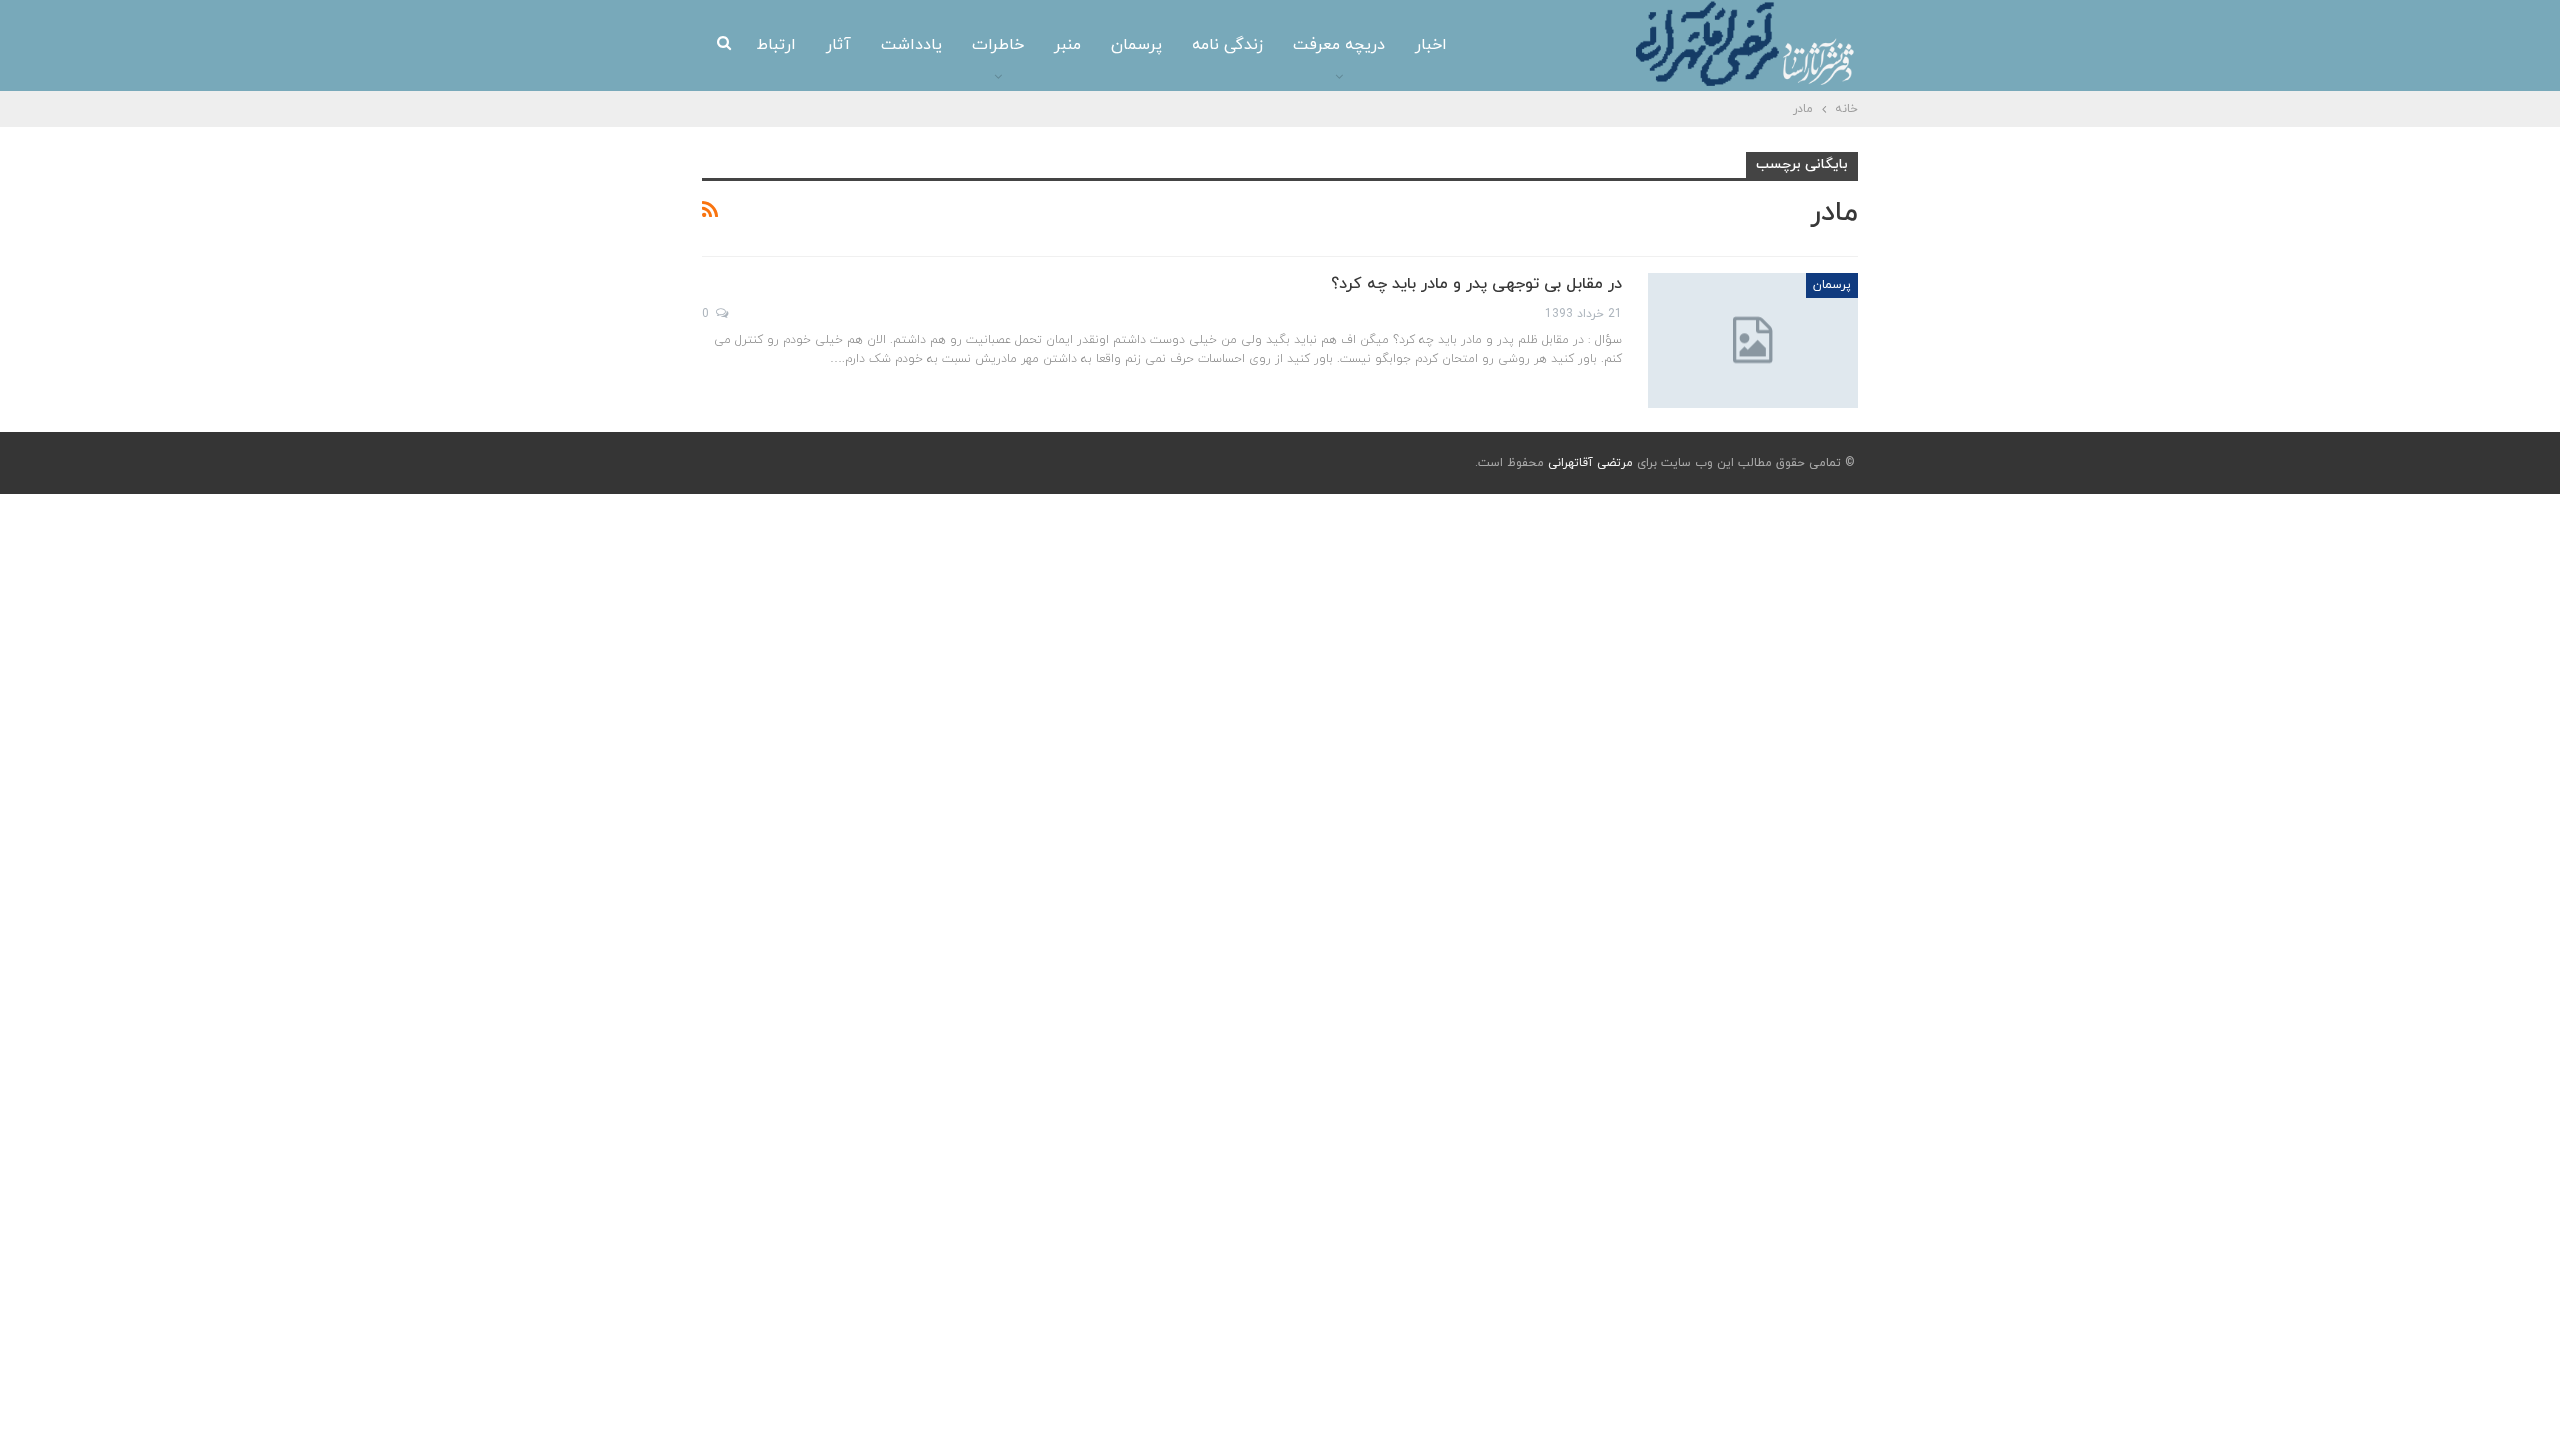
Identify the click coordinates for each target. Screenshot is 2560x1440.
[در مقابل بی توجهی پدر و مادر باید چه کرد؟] (1753, 340)
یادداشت (911, 45)
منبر (1067, 45)
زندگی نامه (1227, 45)
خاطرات (998, 45)
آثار (838, 45)
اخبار (1431, 45)
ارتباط (776, 45)
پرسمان (1136, 45)
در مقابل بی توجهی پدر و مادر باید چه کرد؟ (1476, 284)
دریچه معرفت (1339, 45)
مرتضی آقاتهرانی (1590, 463)
